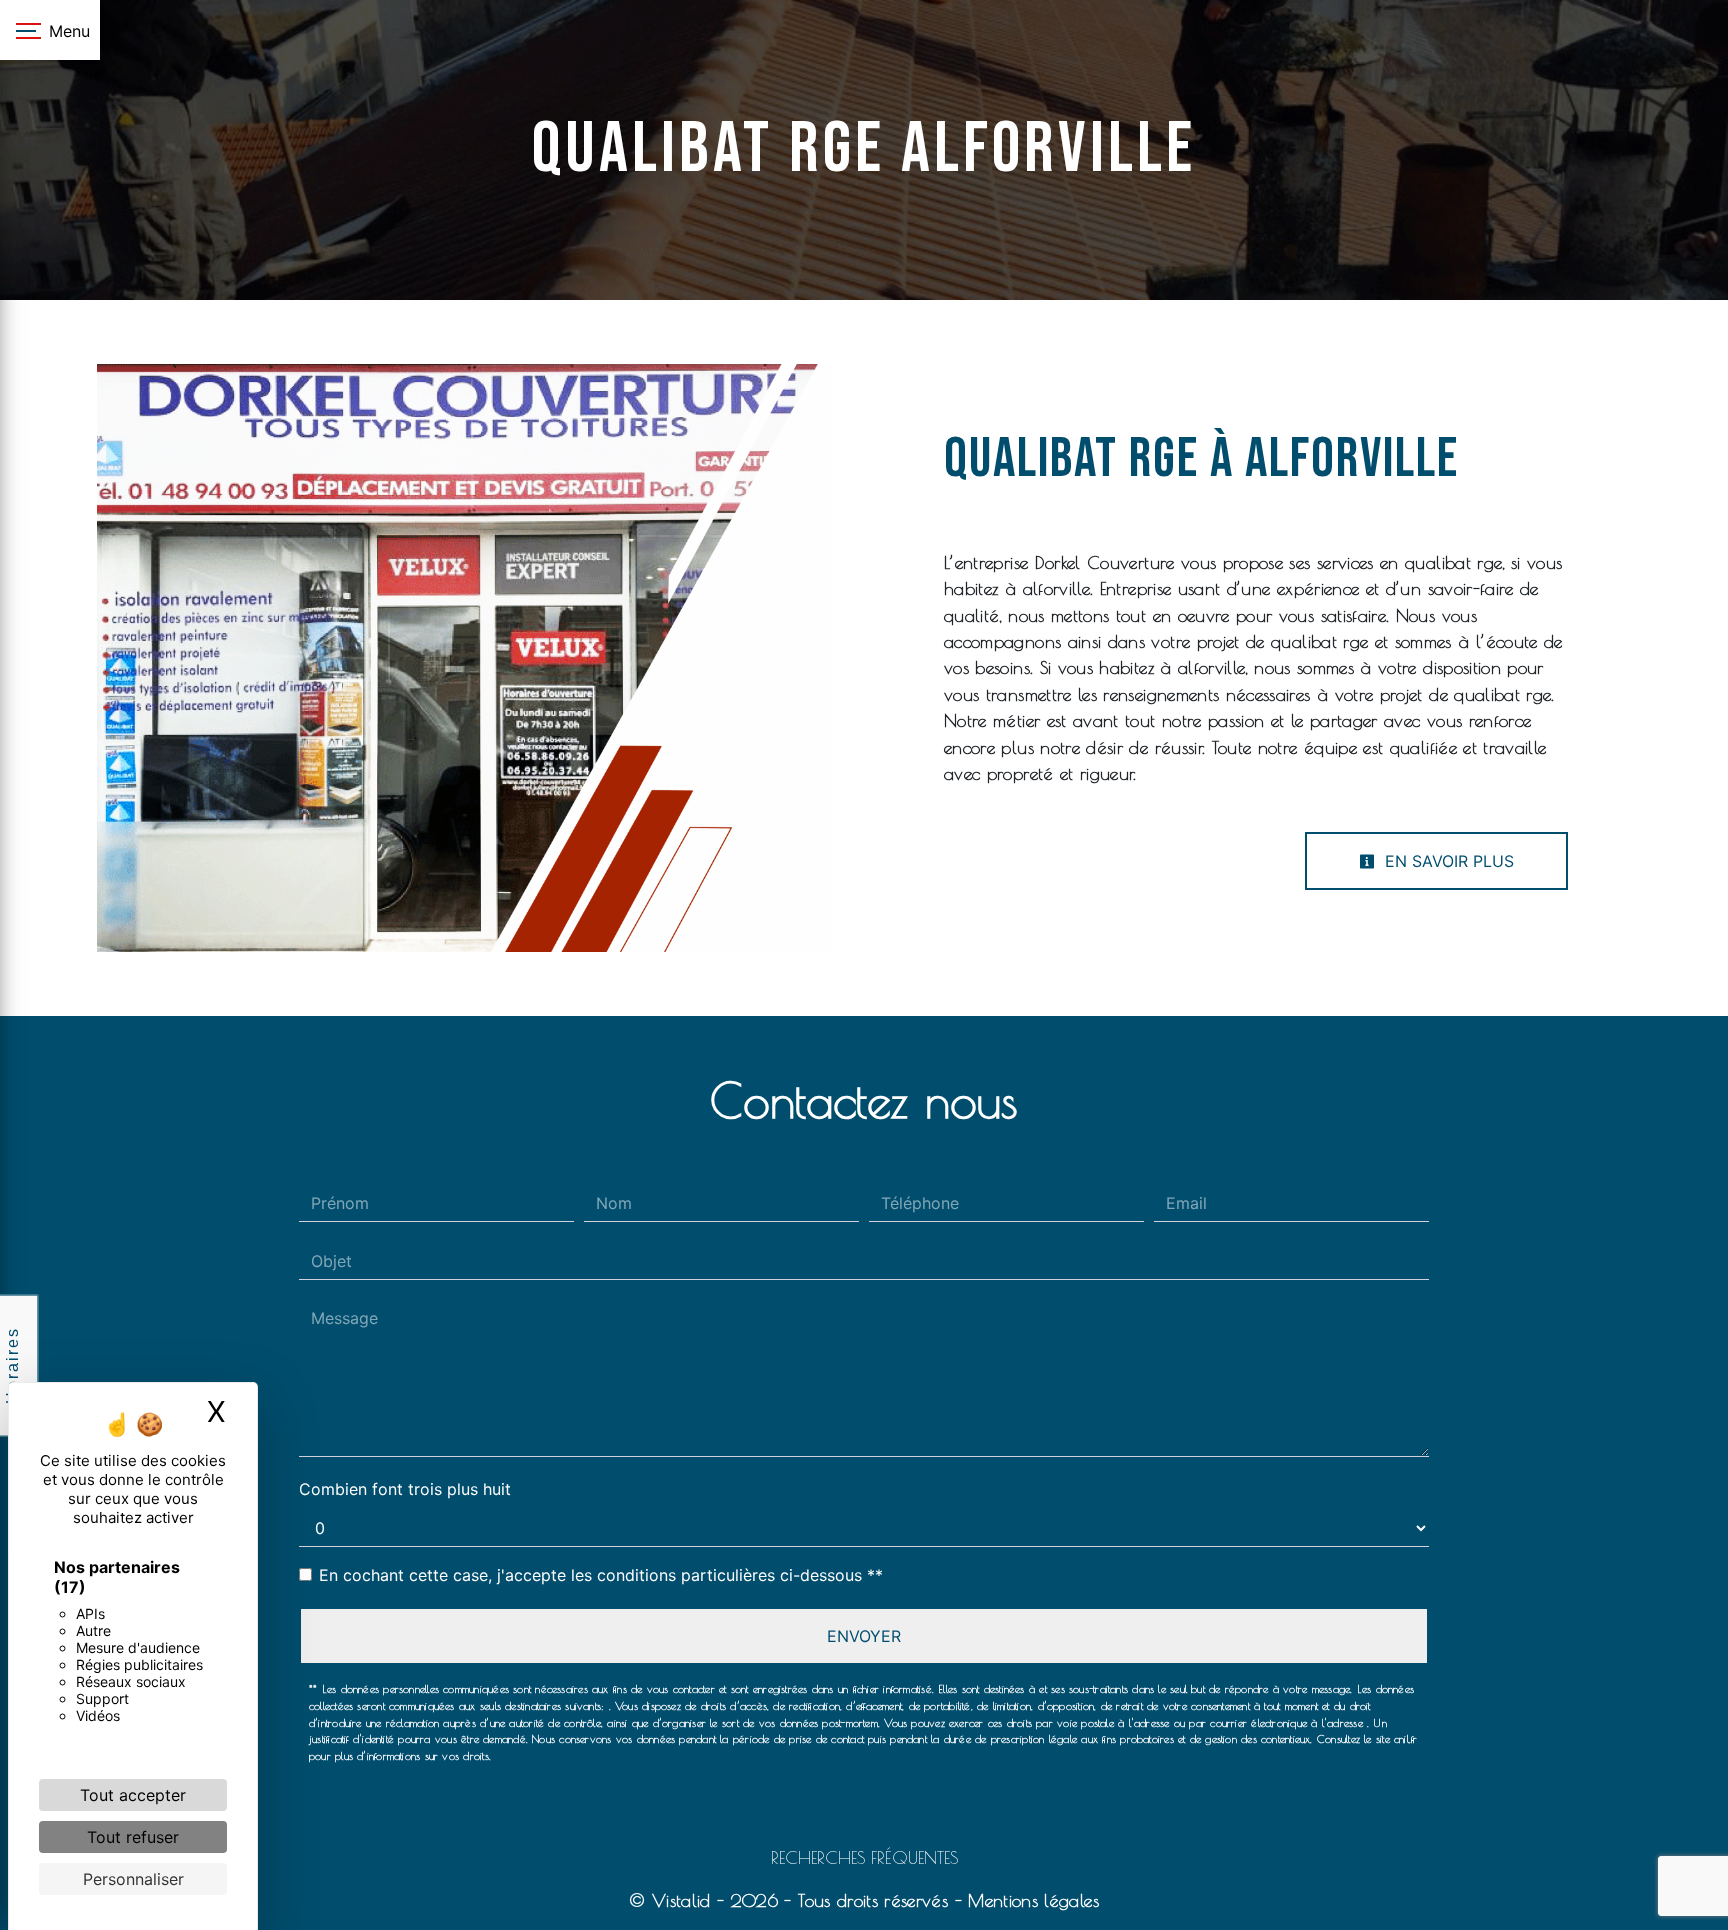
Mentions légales (1030, 1900)
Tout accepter (133, 1795)
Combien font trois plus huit (405, 1489)
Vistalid (681, 1900)
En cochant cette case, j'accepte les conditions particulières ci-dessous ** (601, 1575)
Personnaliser (133, 1879)
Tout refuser (133, 1837)
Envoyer (864, 1636)
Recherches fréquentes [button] (864, 1857)
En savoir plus (1447, 861)
